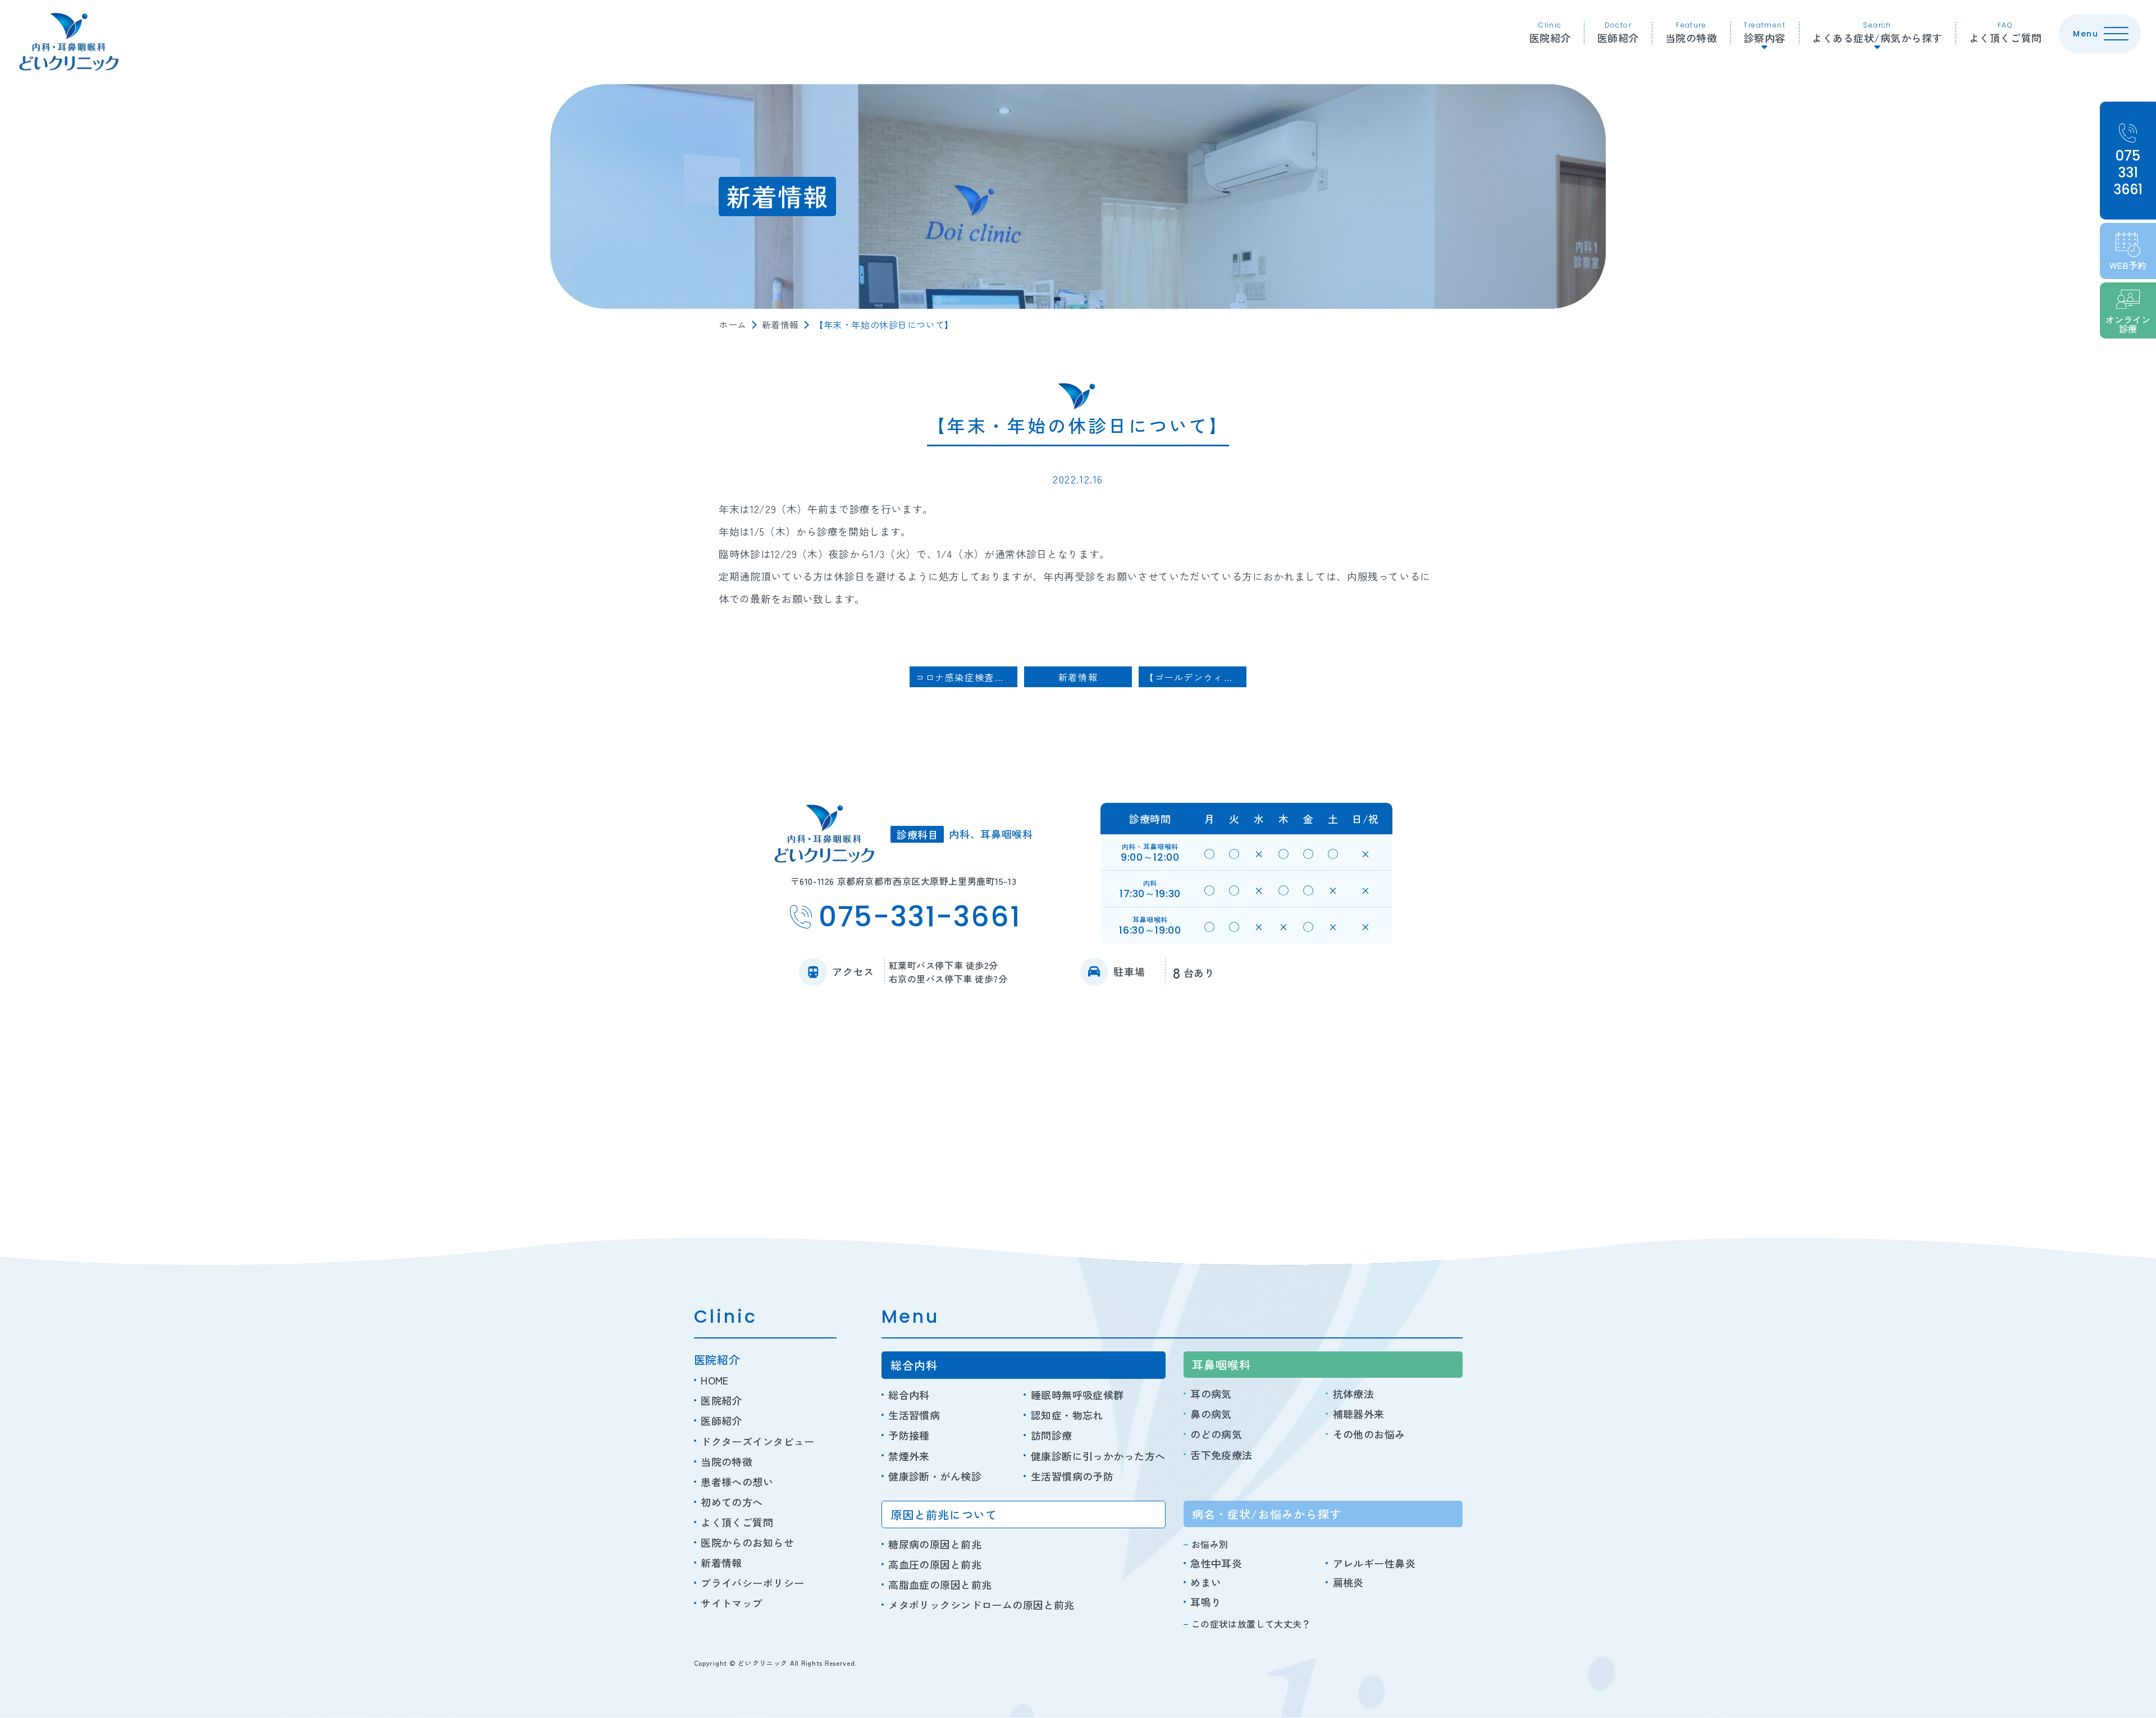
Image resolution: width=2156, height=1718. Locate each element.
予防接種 (909, 1435)
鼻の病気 (1211, 1414)
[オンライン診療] (2128, 310)
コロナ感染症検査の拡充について (966, 677)
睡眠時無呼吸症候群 (1077, 1395)
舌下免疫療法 (1221, 1455)
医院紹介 (1550, 33)
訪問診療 (1051, 1435)
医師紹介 (1618, 33)
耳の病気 (1211, 1393)
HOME (715, 1380)
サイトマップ (732, 1603)
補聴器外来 (1359, 1414)
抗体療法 (1353, 1393)
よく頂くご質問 (2006, 33)
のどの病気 (1216, 1434)
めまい (1206, 1582)
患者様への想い (737, 1482)
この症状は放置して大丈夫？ (1251, 1624)
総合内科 (909, 1395)
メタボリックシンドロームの (981, 1605)
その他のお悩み (1369, 1434)
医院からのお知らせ (747, 1542)
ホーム (733, 325)
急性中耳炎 (1216, 1563)
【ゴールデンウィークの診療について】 (1195, 677)
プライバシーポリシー (752, 1583)
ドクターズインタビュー (758, 1441)
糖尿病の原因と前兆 (935, 1544)
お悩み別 (1210, 1544)
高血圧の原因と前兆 (935, 1564)
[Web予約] (2128, 251)
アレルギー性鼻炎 (1374, 1563)
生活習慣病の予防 (1072, 1476)
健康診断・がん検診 (935, 1476)
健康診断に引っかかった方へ (1098, 1456)
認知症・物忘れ (1067, 1415)
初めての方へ (732, 1502)
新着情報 (780, 325)
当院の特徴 (1691, 33)
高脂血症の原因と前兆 (940, 1584)
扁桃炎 (1348, 1582)
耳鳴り (1206, 1602)
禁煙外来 (909, 1456)
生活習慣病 (914, 1415)
